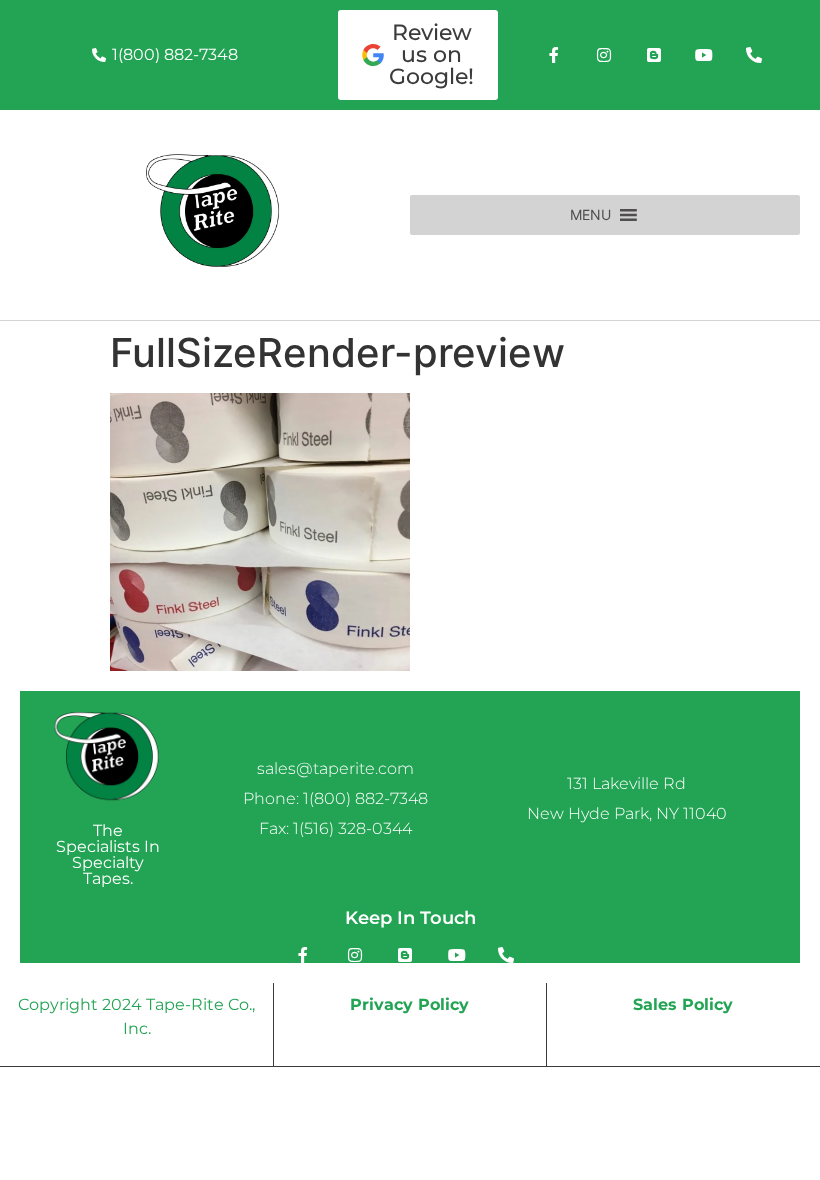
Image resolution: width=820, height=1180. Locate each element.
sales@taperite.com (335, 768)
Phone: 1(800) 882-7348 (335, 798)
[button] (590, 215)
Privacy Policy (409, 1004)
